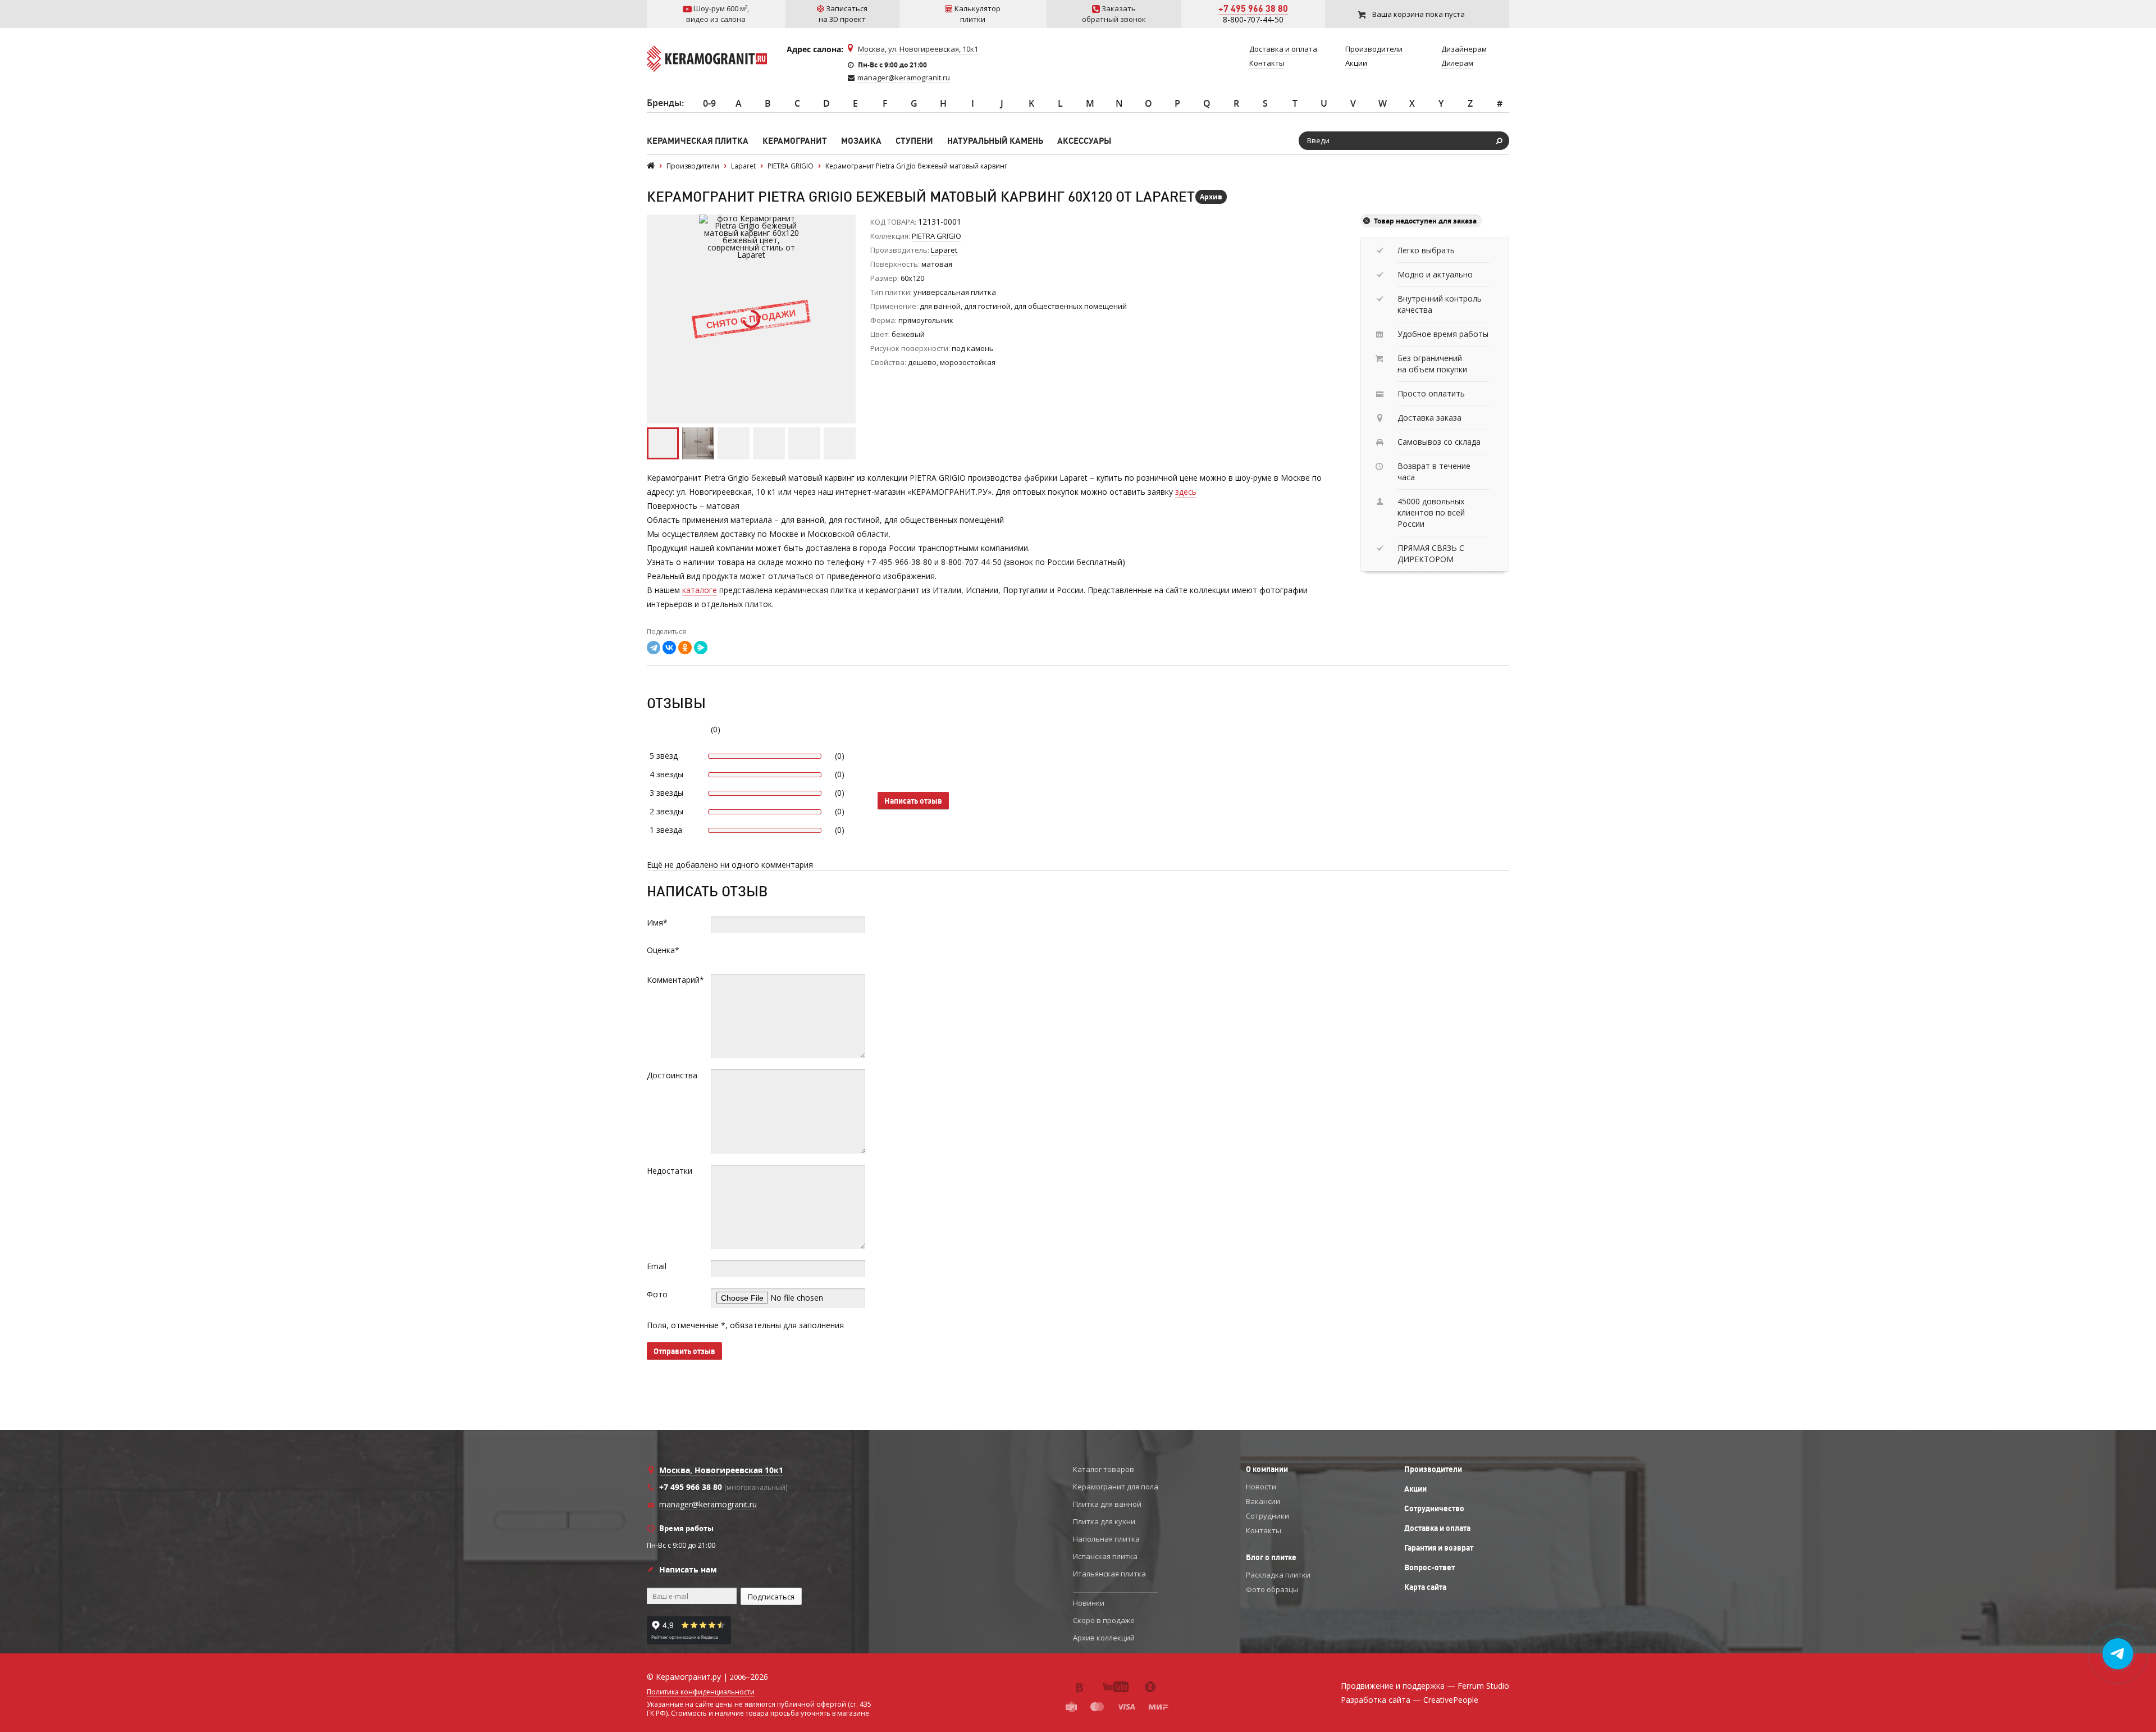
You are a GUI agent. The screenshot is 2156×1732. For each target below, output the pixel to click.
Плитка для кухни (1104, 1521)
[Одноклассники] (685, 648)
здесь (1186, 492)
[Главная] (651, 166)
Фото (657, 1294)
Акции (1415, 1489)
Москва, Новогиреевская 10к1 (721, 1470)
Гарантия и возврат (1439, 1548)
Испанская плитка (1105, 1556)
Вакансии (1263, 1501)
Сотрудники (1267, 1516)
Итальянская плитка (1109, 1574)
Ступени (914, 141)
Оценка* (663, 950)
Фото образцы (1272, 1589)
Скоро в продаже (1104, 1620)
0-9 (709, 103)
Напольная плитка (1106, 1539)
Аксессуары (1084, 141)
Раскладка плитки (1278, 1575)
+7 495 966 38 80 (1253, 8)
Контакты (1264, 1530)
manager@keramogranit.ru (904, 78)
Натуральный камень (995, 141)
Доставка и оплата (1437, 1528)
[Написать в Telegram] (2118, 1654)
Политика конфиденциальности (701, 1692)
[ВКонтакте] (669, 648)
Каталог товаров (1104, 1469)
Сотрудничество (1434, 1508)
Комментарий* (675, 980)
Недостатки (670, 1171)
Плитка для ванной (1107, 1504)
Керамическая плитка (698, 141)
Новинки (1089, 1603)
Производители (1433, 1469)
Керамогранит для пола (1116, 1487)
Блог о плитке (1271, 1557)
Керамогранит (795, 141)
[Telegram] (654, 648)
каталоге (700, 590)
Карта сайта (1425, 1587)
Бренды (664, 103)
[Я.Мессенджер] (701, 648)
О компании (1267, 1469)
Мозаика (861, 141)
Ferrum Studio (1483, 1686)
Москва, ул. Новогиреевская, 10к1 (918, 49)
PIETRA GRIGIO (937, 236)
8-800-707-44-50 (1253, 19)
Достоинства (672, 1075)
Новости (1261, 1487)
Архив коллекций (1104, 1638)
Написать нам (688, 1569)
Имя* (657, 922)
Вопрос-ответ (1429, 1567)
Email (657, 1266)
